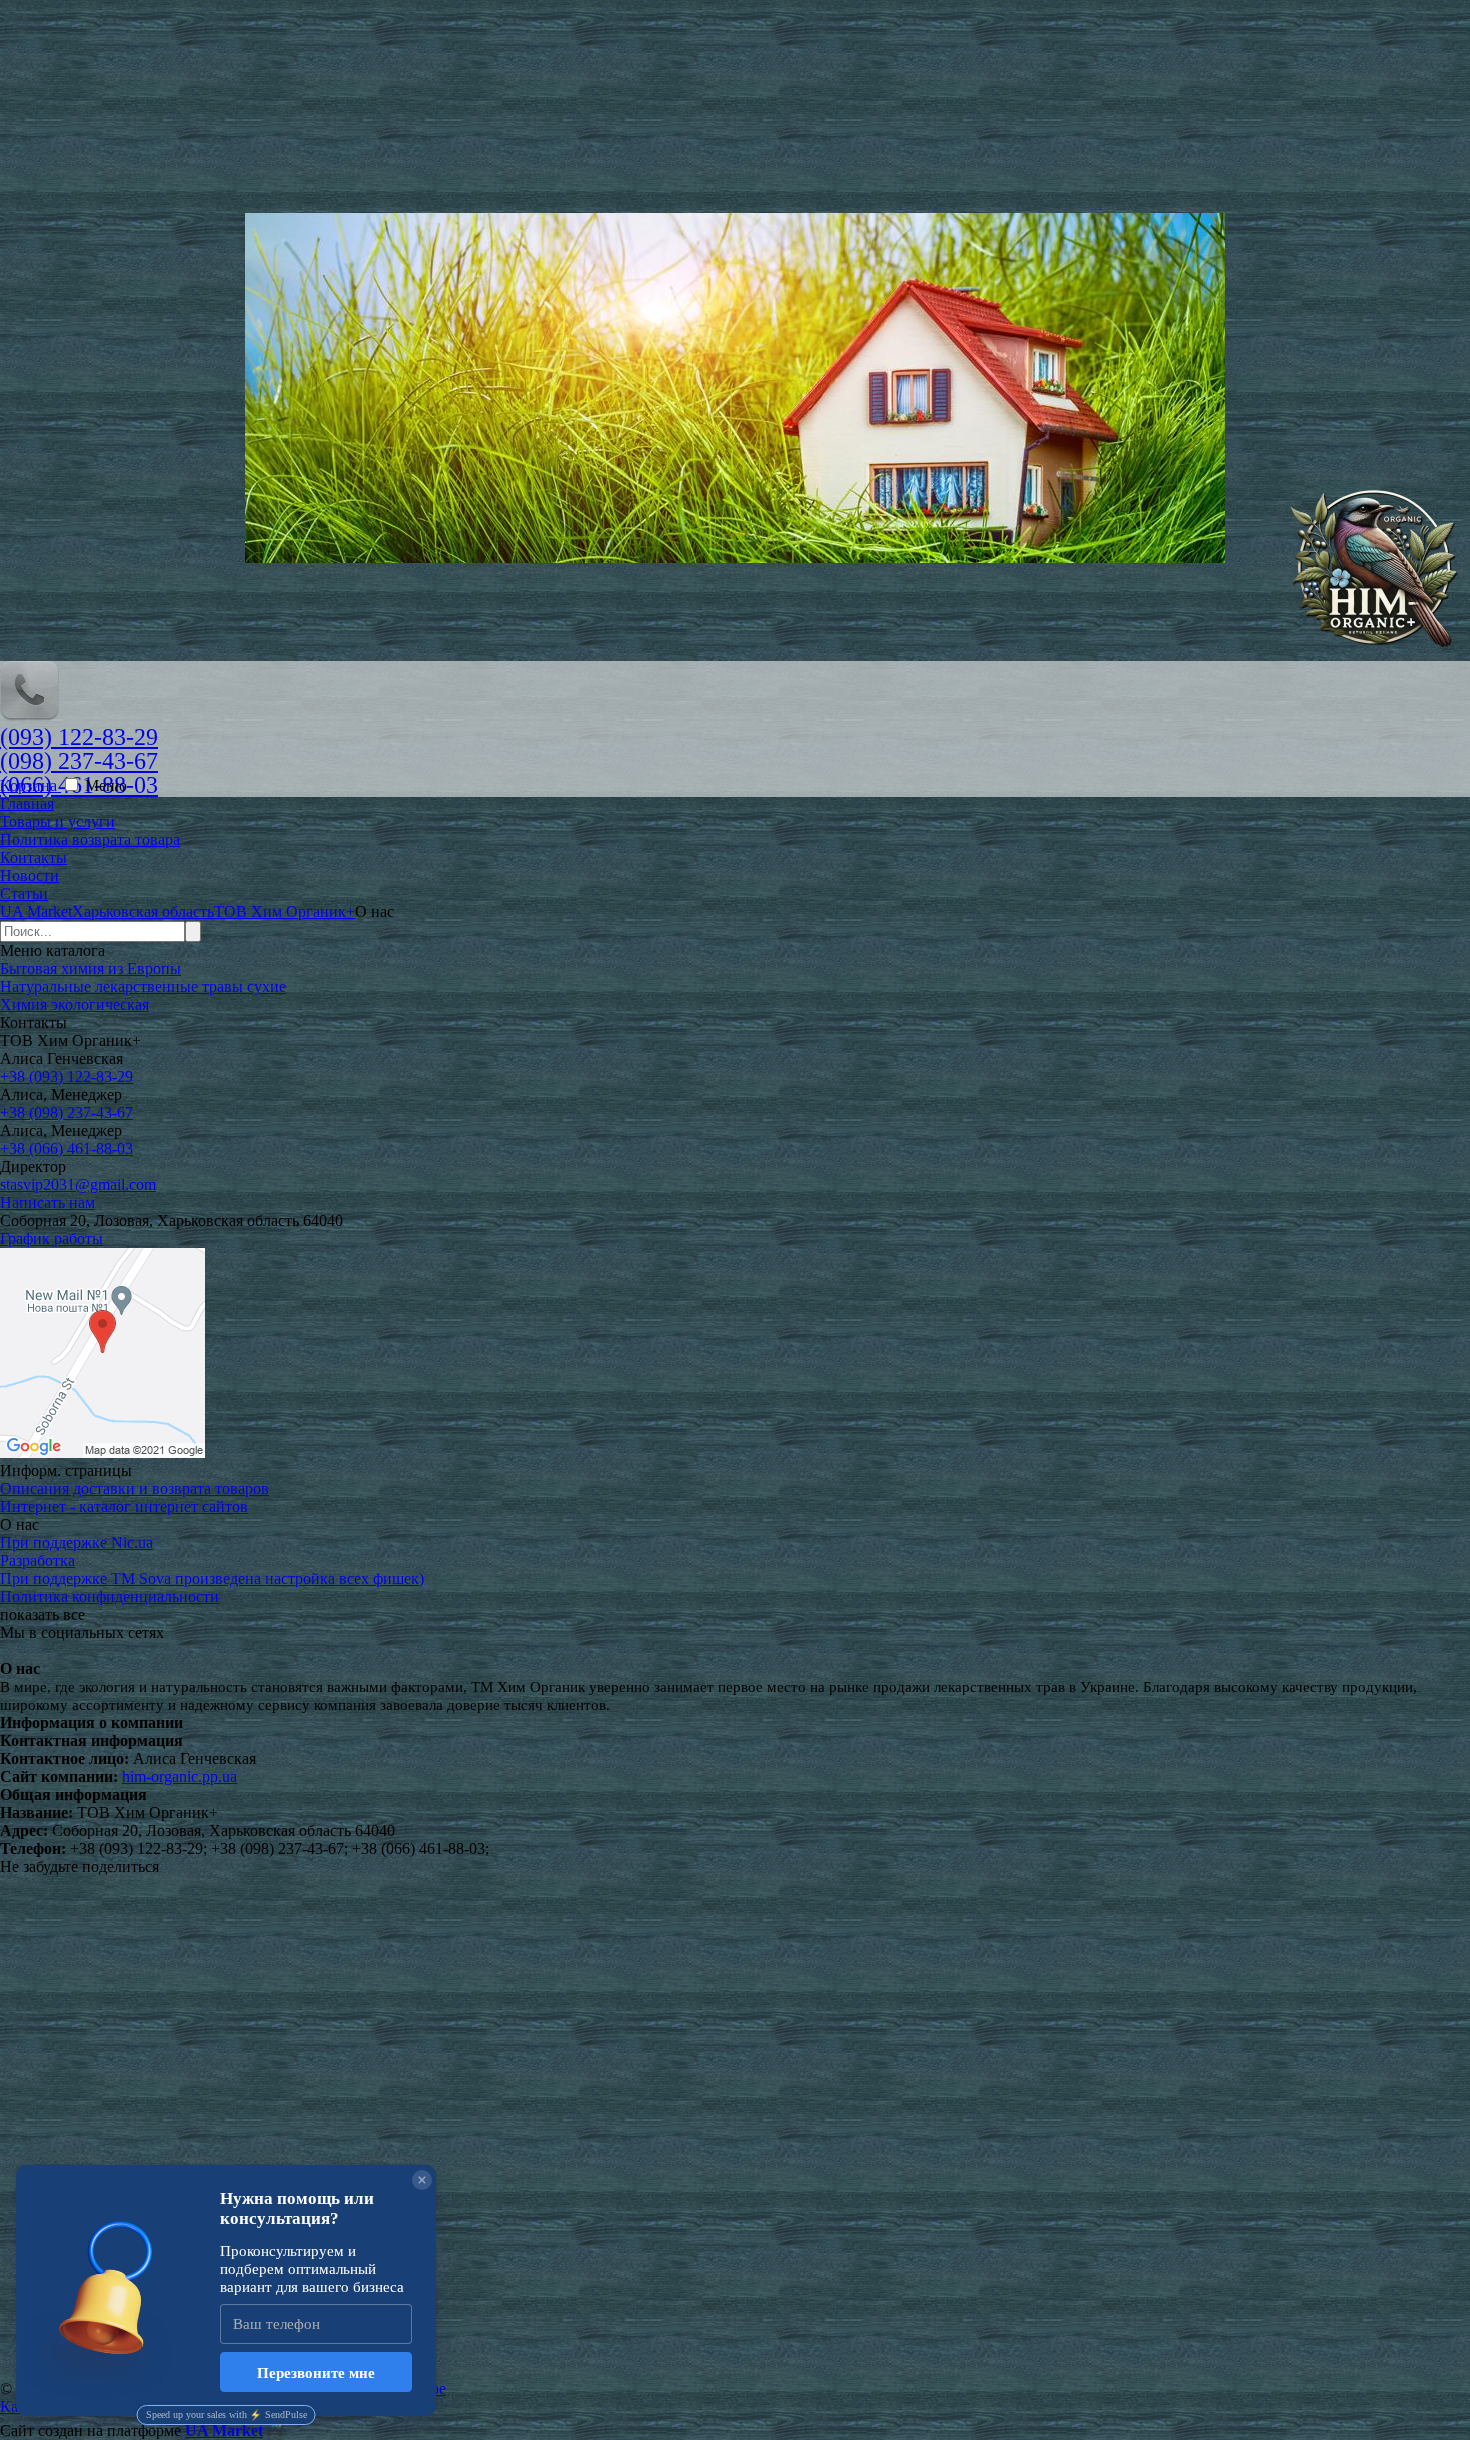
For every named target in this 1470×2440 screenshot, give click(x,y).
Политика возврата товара (90, 839)
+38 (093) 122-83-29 (66, 1076)
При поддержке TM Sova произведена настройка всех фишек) (212, 1578)
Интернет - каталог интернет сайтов (124, 1506)
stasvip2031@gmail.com (78, 1184)
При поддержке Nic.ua (76, 1542)
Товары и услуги (57, 821)
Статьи (24, 893)
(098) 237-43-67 (79, 761)
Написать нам (47, 1202)
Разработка (37, 1560)
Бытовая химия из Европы (90, 968)
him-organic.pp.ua (179, 1776)
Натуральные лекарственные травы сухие (143, 986)
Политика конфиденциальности (109, 1596)
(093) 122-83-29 (79, 737)
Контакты (33, 857)
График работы (51, 1238)
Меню (106, 785)
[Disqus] (735, 2126)
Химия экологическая (74, 1004)
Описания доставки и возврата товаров (134, 1488)
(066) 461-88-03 (79, 785)
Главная (27, 803)
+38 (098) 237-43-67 (66, 1112)
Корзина (30, 785)
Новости (29, 875)
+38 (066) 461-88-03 (66, 1148)
